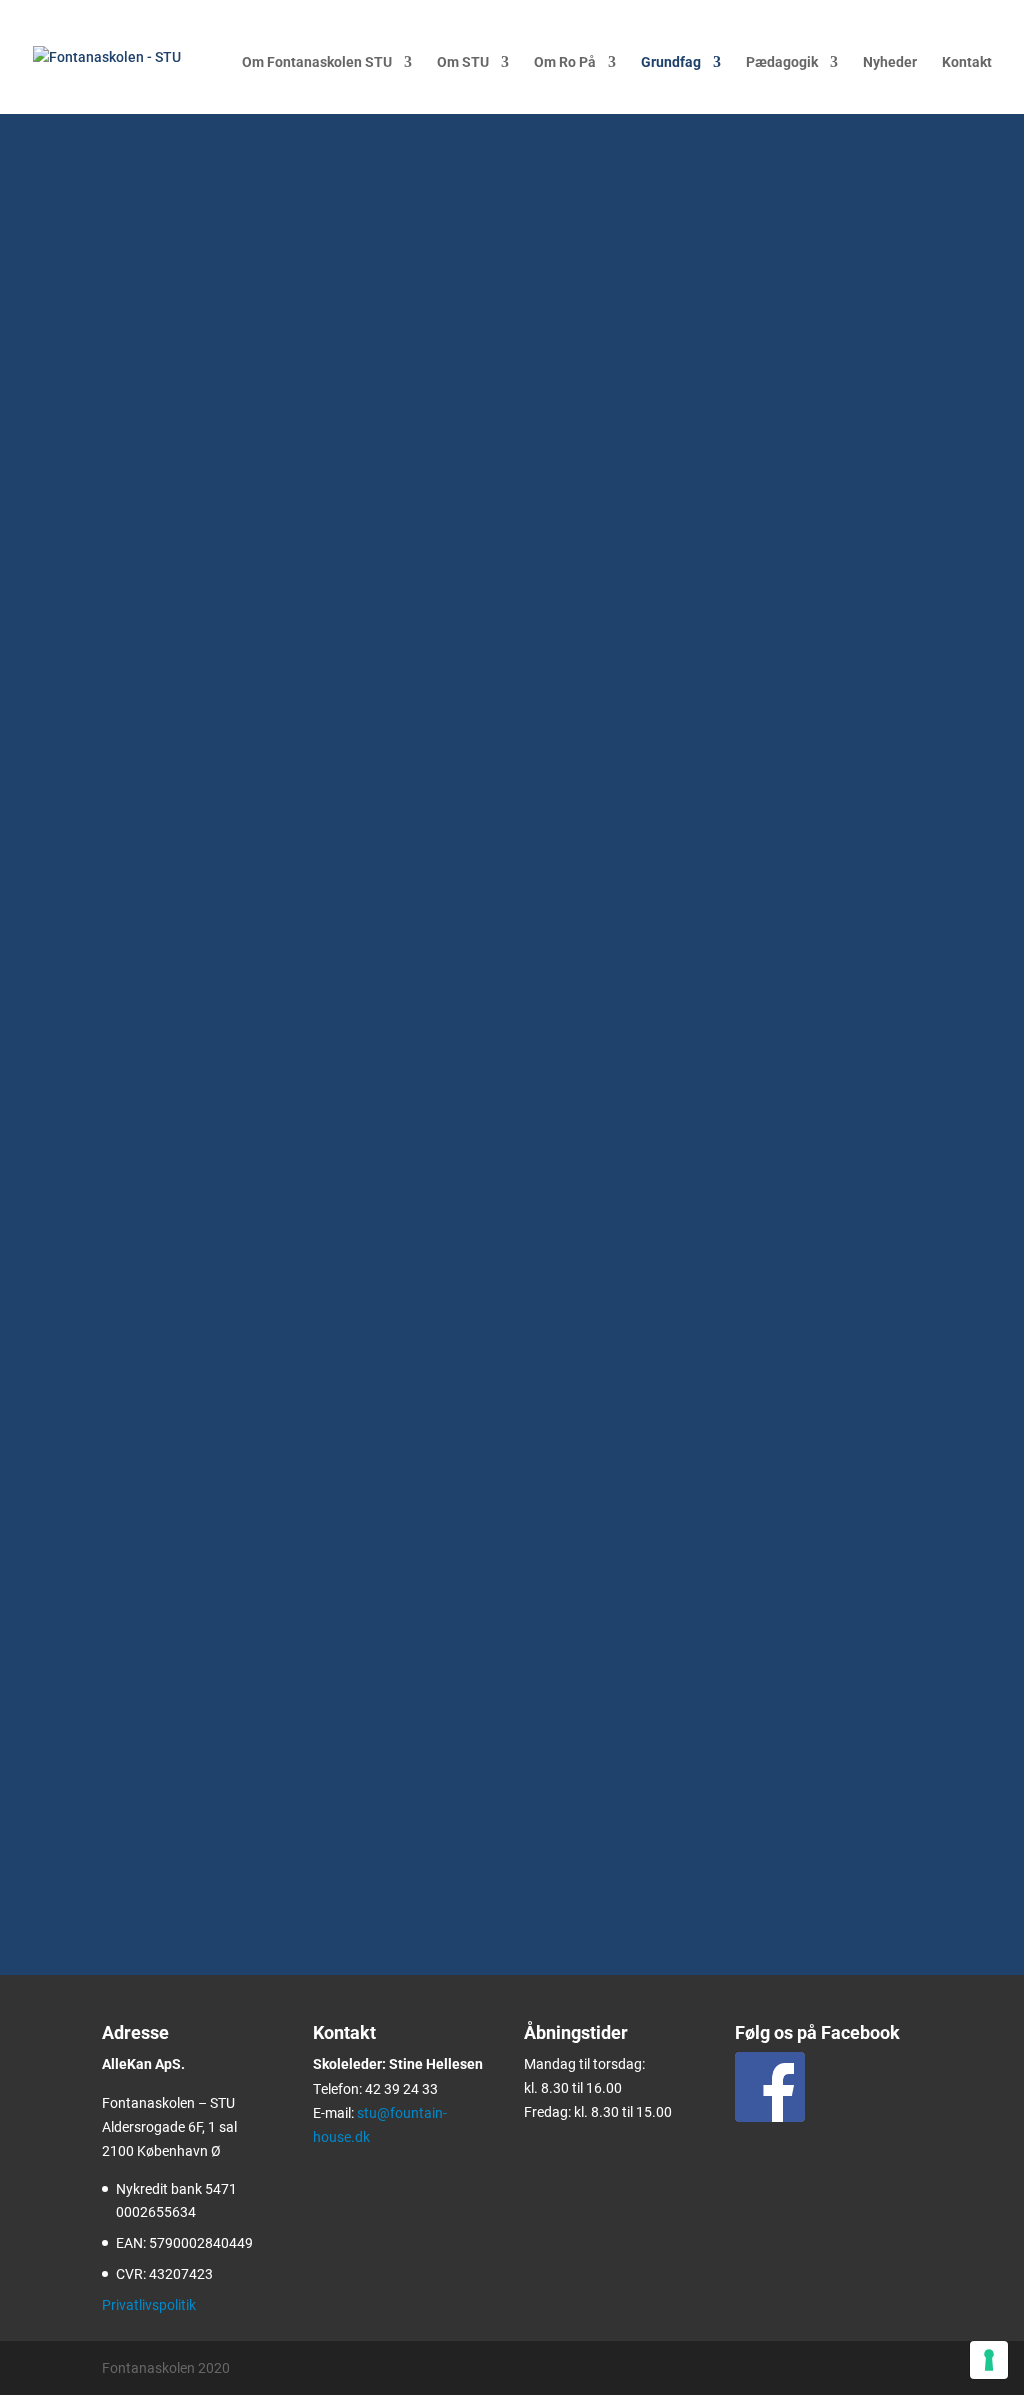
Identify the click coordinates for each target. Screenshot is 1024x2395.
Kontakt (967, 62)
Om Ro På (565, 62)
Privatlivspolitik (149, 2304)
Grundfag (671, 62)
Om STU (463, 62)
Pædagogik (782, 62)
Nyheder (890, 62)
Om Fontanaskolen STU (317, 62)
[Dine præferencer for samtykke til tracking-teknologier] (989, 2360)
